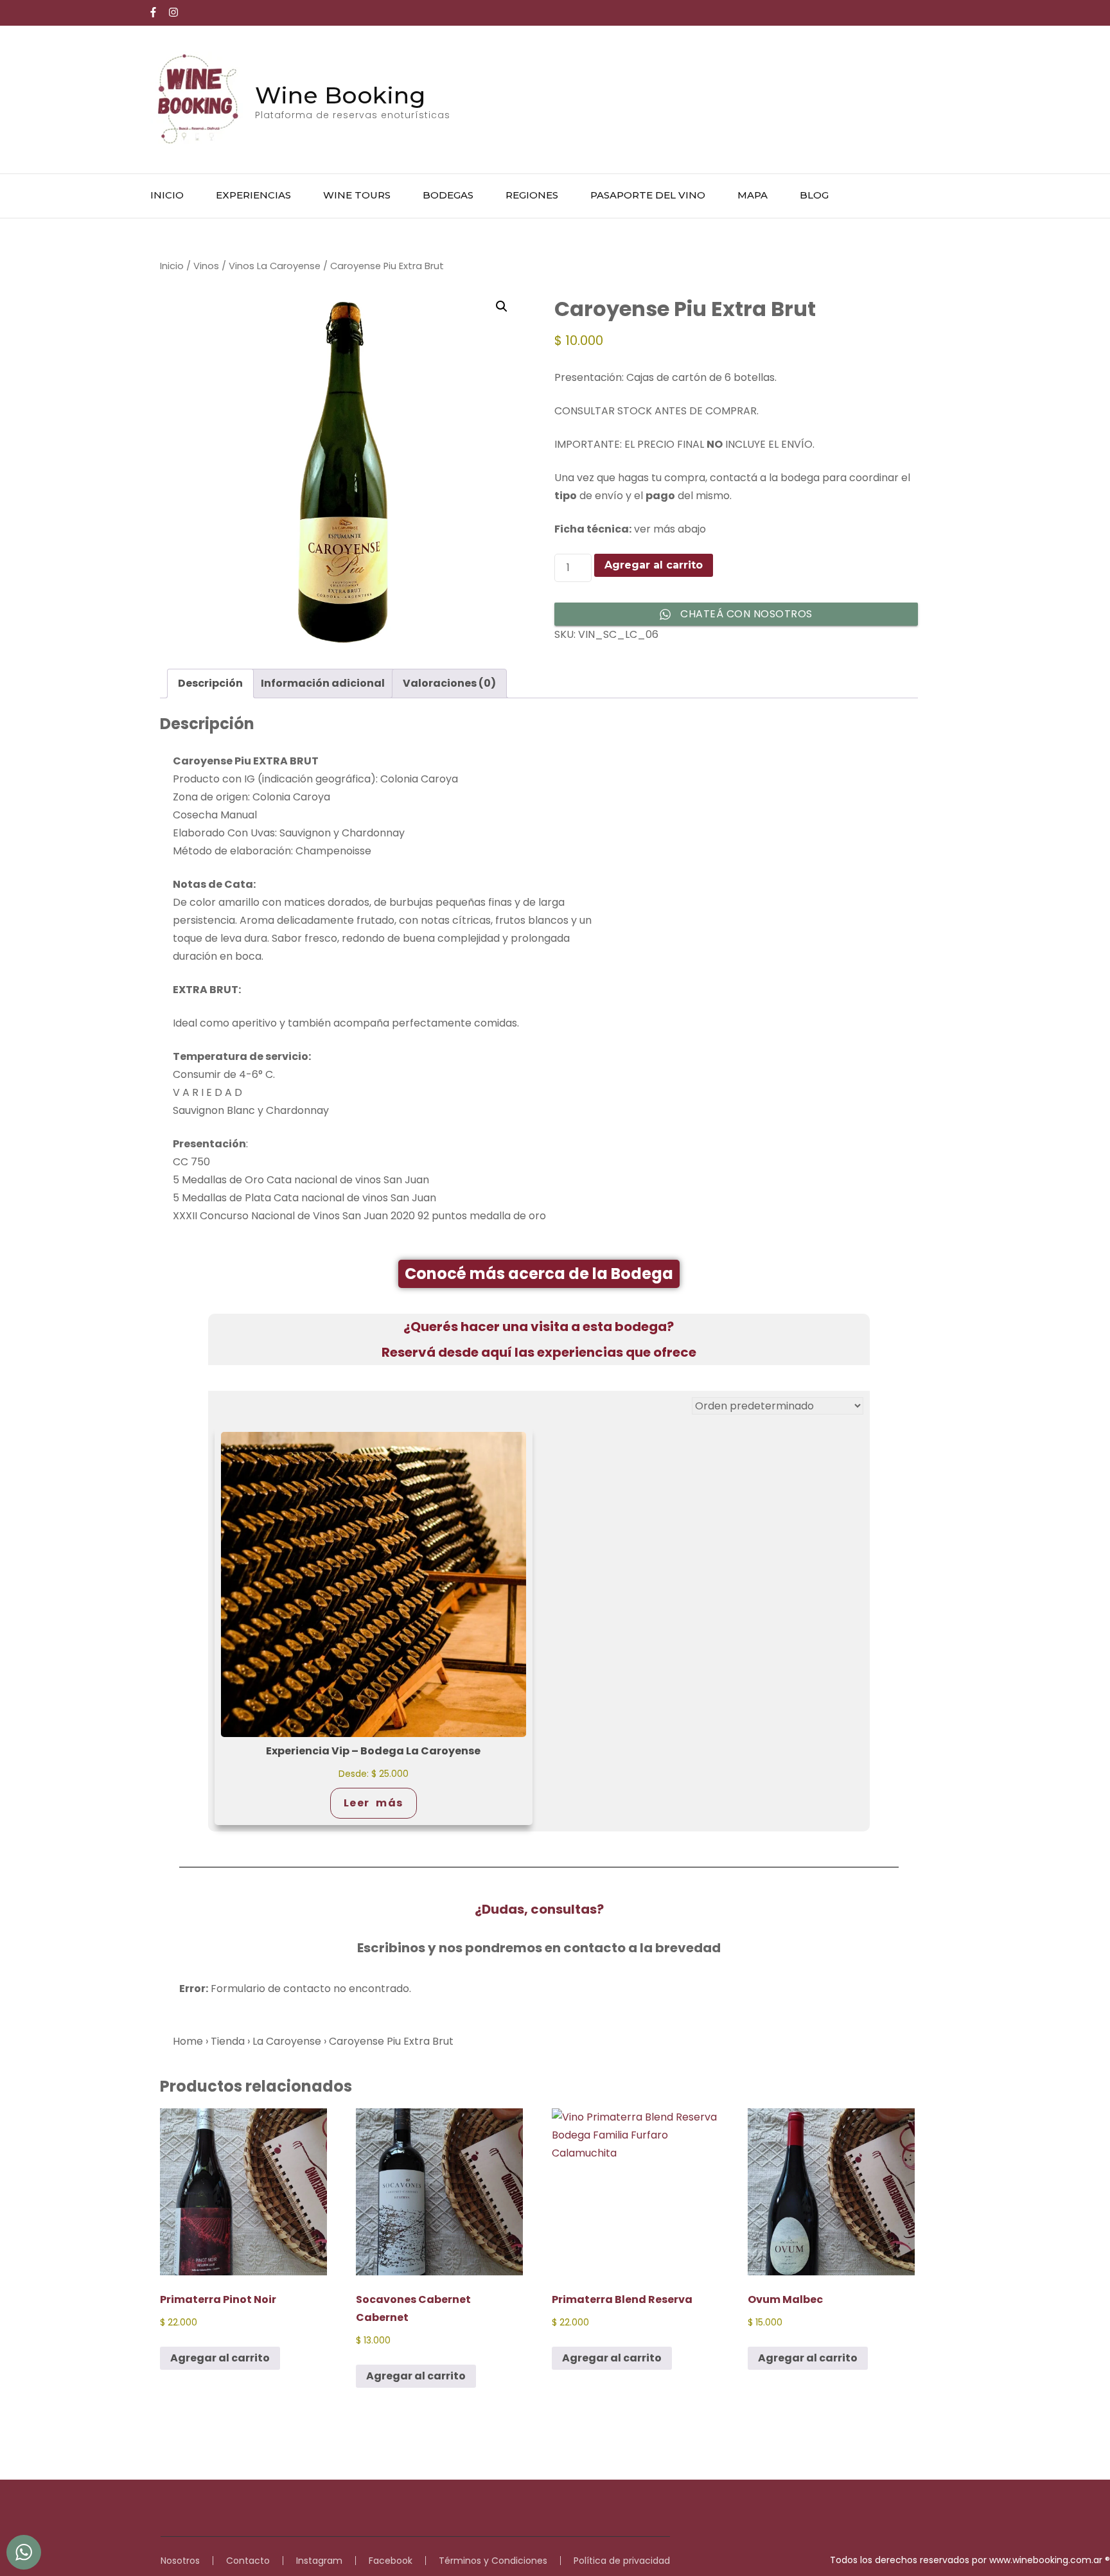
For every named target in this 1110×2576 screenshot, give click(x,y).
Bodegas (448, 195)
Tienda (228, 2041)
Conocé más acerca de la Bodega (539, 1274)
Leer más (374, 1803)
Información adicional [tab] (323, 683)
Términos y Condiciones (493, 2561)
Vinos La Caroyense (275, 266)
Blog (814, 195)
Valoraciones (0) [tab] (449, 683)
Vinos (206, 266)
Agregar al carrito (654, 565)
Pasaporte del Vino (648, 195)
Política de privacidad (622, 2561)
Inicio (167, 195)
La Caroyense (287, 2041)
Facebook (391, 2561)
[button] (502, 306)
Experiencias (253, 195)
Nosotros (180, 2561)
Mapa (753, 195)
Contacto (248, 2561)
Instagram (319, 2561)
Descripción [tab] (210, 683)
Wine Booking (340, 95)
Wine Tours (357, 195)
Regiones (532, 195)
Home (188, 2041)
